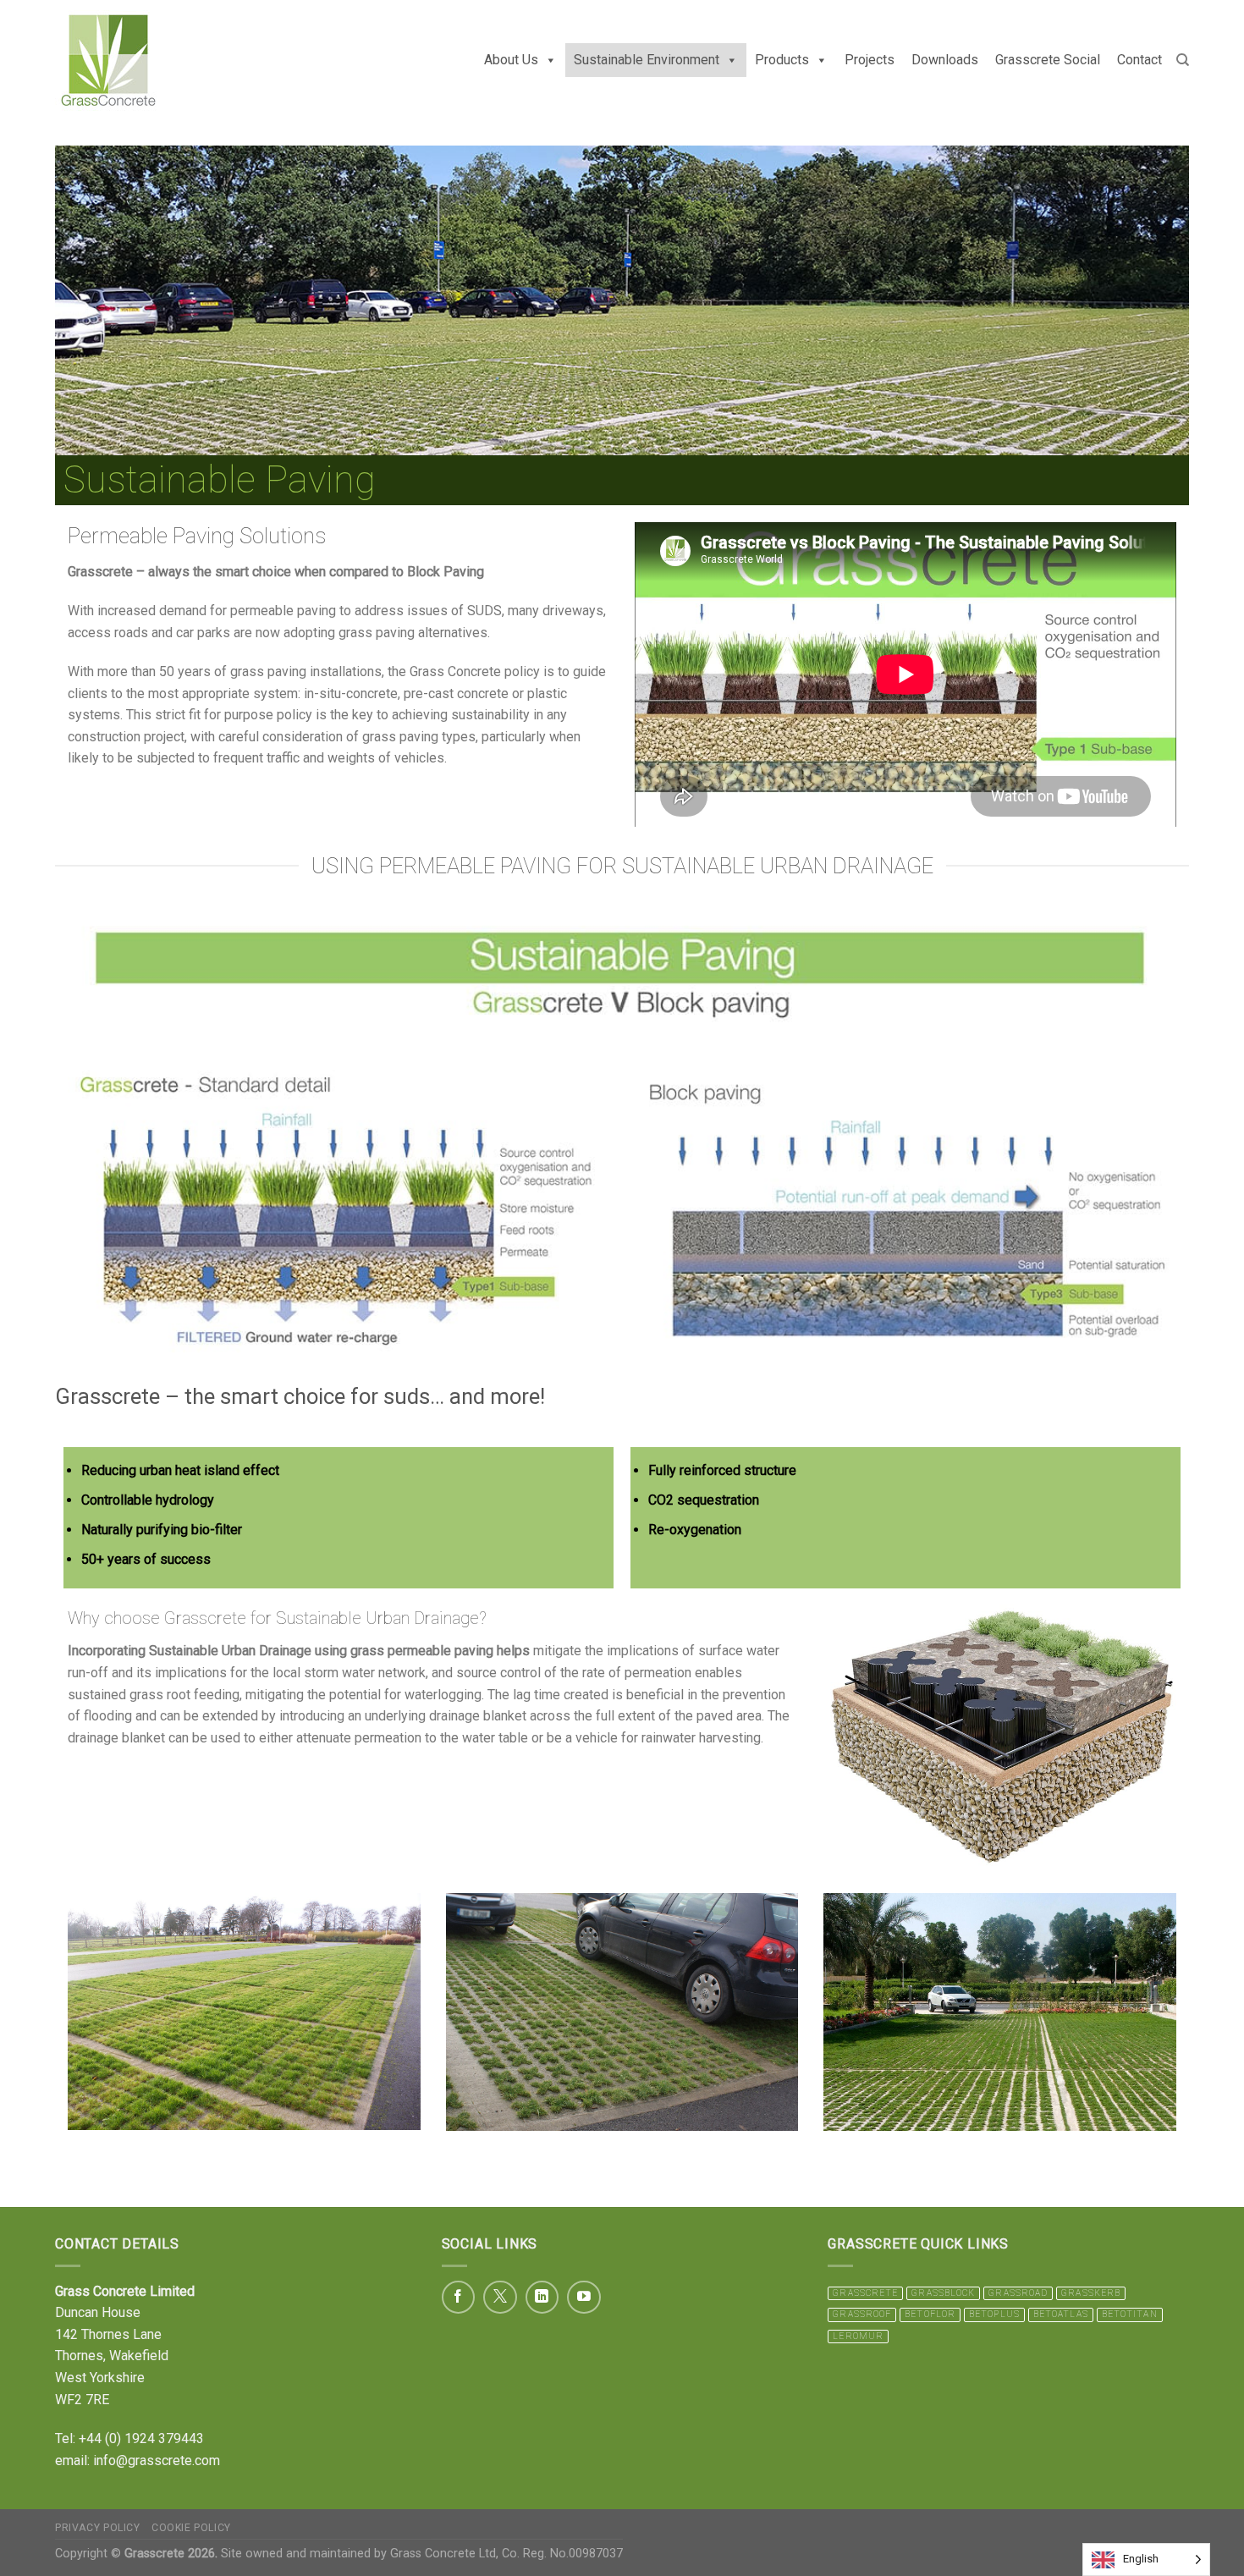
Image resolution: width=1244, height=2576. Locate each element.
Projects (870, 60)
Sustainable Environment (647, 60)
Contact (1139, 60)
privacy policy (98, 2528)
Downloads (945, 60)
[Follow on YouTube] (584, 2298)
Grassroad (1018, 2293)
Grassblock (943, 2293)
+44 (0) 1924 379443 (141, 2438)
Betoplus (994, 2314)
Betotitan (1130, 2314)
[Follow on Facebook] (459, 2298)
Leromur (858, 2336)
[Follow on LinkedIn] (542, 2298)
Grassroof (862, 2314)
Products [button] (782, 60)
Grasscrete (865, 2293)
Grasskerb (1091, 2293)
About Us (511, 60)
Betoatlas (1061, 2314)
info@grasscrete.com (157, 2460)
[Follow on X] (500, 2298)
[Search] (1183, 60)
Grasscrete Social (1048, 60)
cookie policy (191, 2528)
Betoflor (930, 2314)
